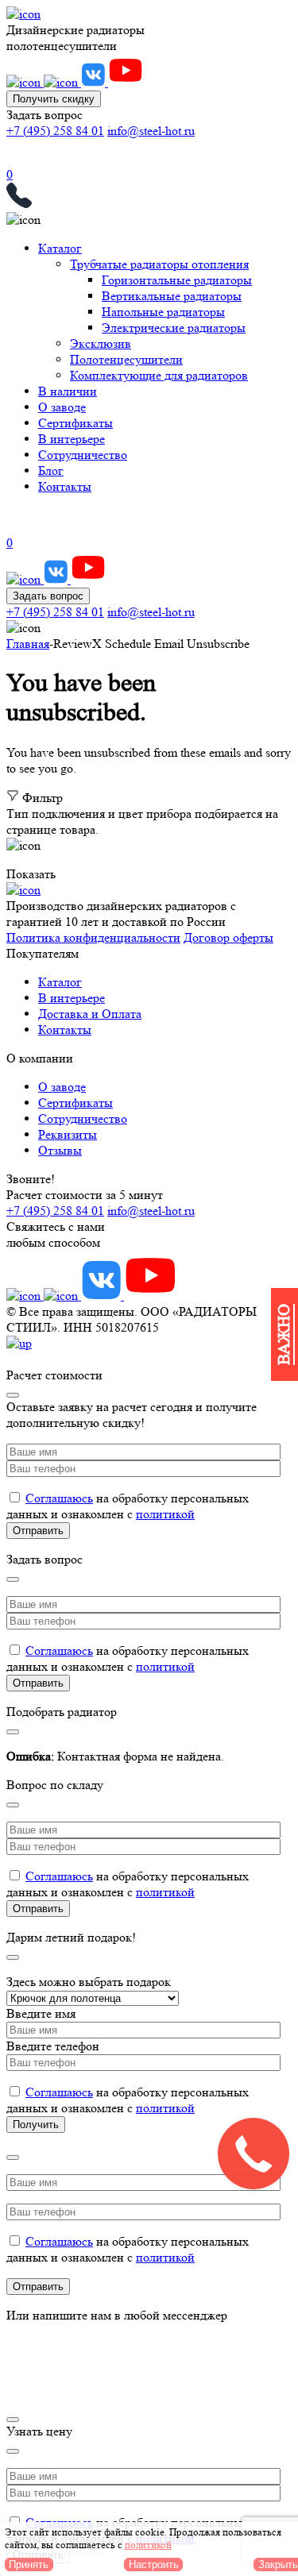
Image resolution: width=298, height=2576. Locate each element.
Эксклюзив (101, 343)
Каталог (60, 248)
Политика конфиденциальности (93, 937)
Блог (51, 470)
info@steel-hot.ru (151, 131)
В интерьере (72, 439)
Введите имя (41, 2013)
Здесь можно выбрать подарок (89, 1982)
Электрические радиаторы (174, 328)
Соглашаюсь (59, 1498)
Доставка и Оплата (90, 1014)
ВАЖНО (284, 1334)
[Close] (13, 1395)
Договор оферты (228, 937)
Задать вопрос (48, 596)
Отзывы (60, 1150)
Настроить (154, 2564)
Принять (29, 2564)
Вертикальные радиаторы (172, 296)
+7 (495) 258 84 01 (55, 131)
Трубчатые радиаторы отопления (159, 264)
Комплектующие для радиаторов (159, 375)
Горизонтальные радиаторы (177, 280)
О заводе (62, 407)
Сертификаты (75, 423)
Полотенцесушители (126, 359)
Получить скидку (54, 99)
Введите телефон (53, 2046)
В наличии (68, 391)
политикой (165, 1514)
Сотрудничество (83, 455)
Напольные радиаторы (163, 312)
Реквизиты (68, 1134)
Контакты (65, 486)
